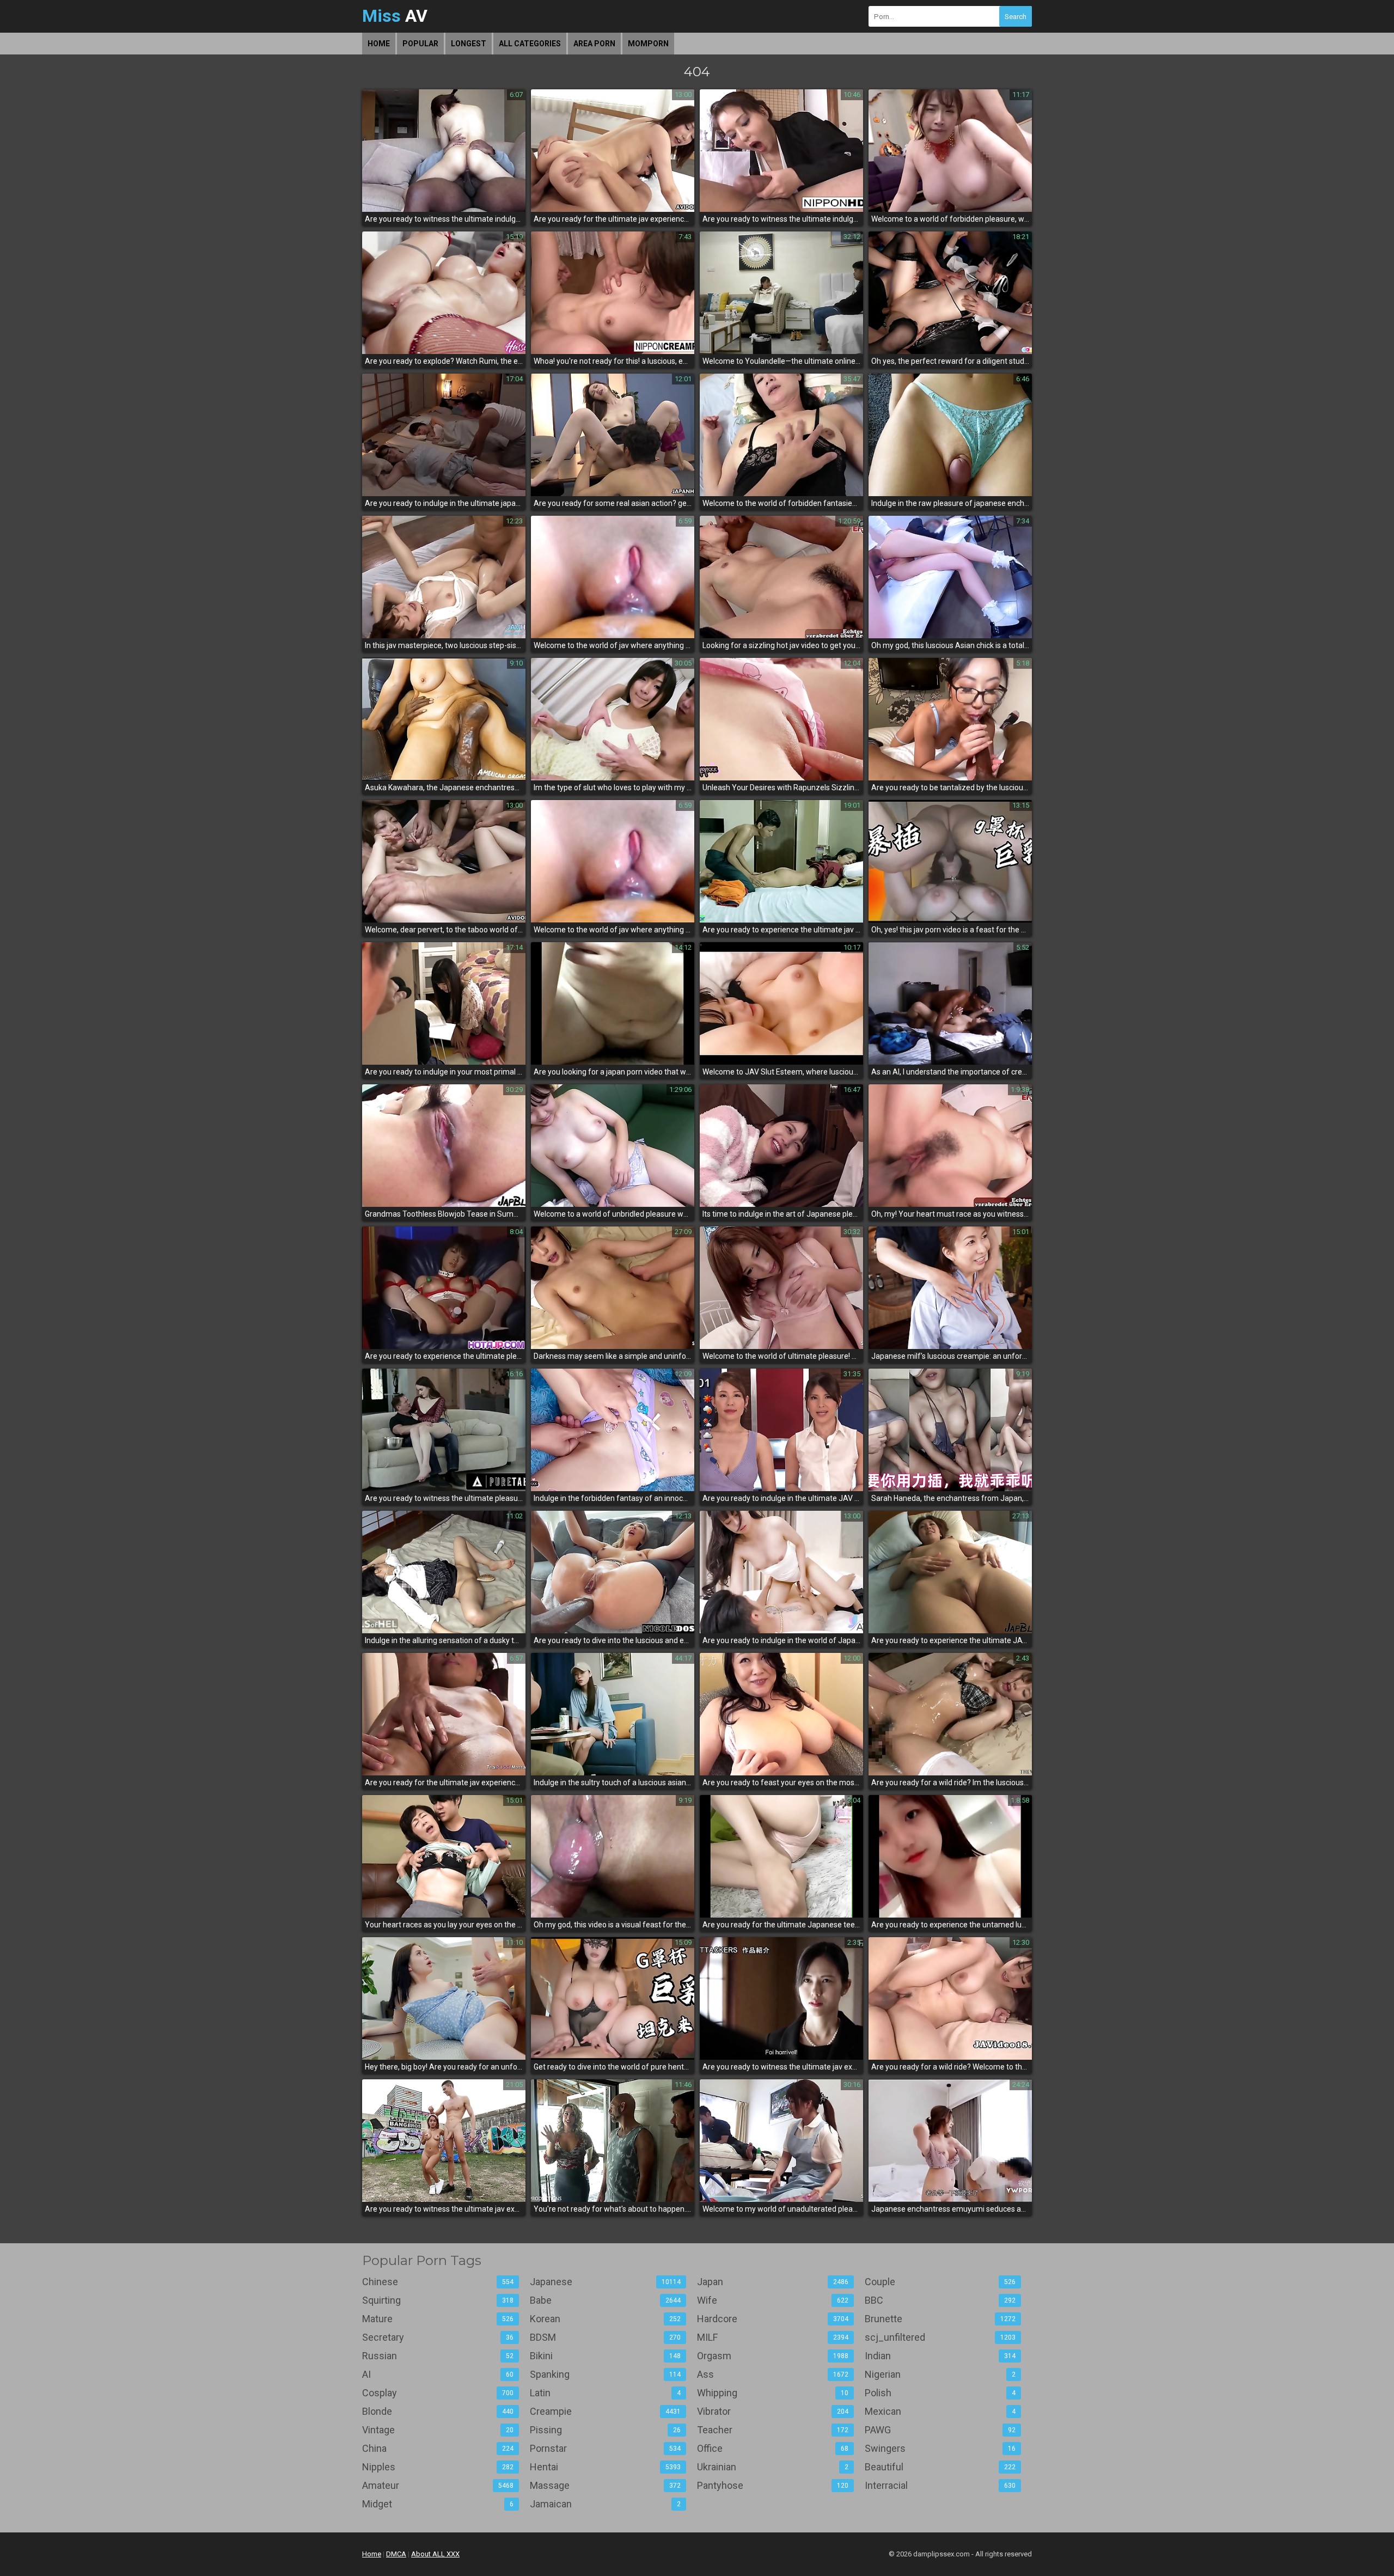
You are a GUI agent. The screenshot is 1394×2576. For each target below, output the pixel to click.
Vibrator (773, 2411)
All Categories (530, 44)
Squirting (438, 2300)
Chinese (438, 2282)
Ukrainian (773, 2467)
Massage (606, 2485)
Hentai (606, 2467)
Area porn (594, 44)
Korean (606, 2319)
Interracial (940, 2485)
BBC (940, 2300)
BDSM (606, 2337)
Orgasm (773, 2356)
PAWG (940, 2430)
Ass (773, 2374)
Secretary (438, 2337)
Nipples (438, 2467)
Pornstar (606, 2448)
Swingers (940, 2448)
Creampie (606, 2411)
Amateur (438, 2485)
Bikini (606, 2356)
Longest (469, 44)
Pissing (606, 2430)
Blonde (438, 2411)
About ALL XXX (435, 2554)
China (438, 2448)
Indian (940, 2356)
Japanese (606, 2282)
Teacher (773, 2430)
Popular (420, 44)
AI (438, 2374)
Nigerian (940, 2374)
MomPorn (648, 44)
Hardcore (773, 2319)
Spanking (606, 2374)
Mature (438, 2319)
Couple (940, 2282)
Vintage (438, 2430)
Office (773, 2448)
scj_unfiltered (940, 2337)
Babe (606, 2300)
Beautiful (940, 2467)
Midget (438, 2504)
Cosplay (438, 2393)
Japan (773, 2282)
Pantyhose (773, 2485)
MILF (773, 2337)
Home (379, 44)
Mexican (940, 2411)
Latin (606, 2393)
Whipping (773, 2393)
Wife (773, 2300)
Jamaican (606, 2504)
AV (395, 16)
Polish (940, 2393)
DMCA (396, 2554)
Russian (438, 2356)
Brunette (940, 2319)
